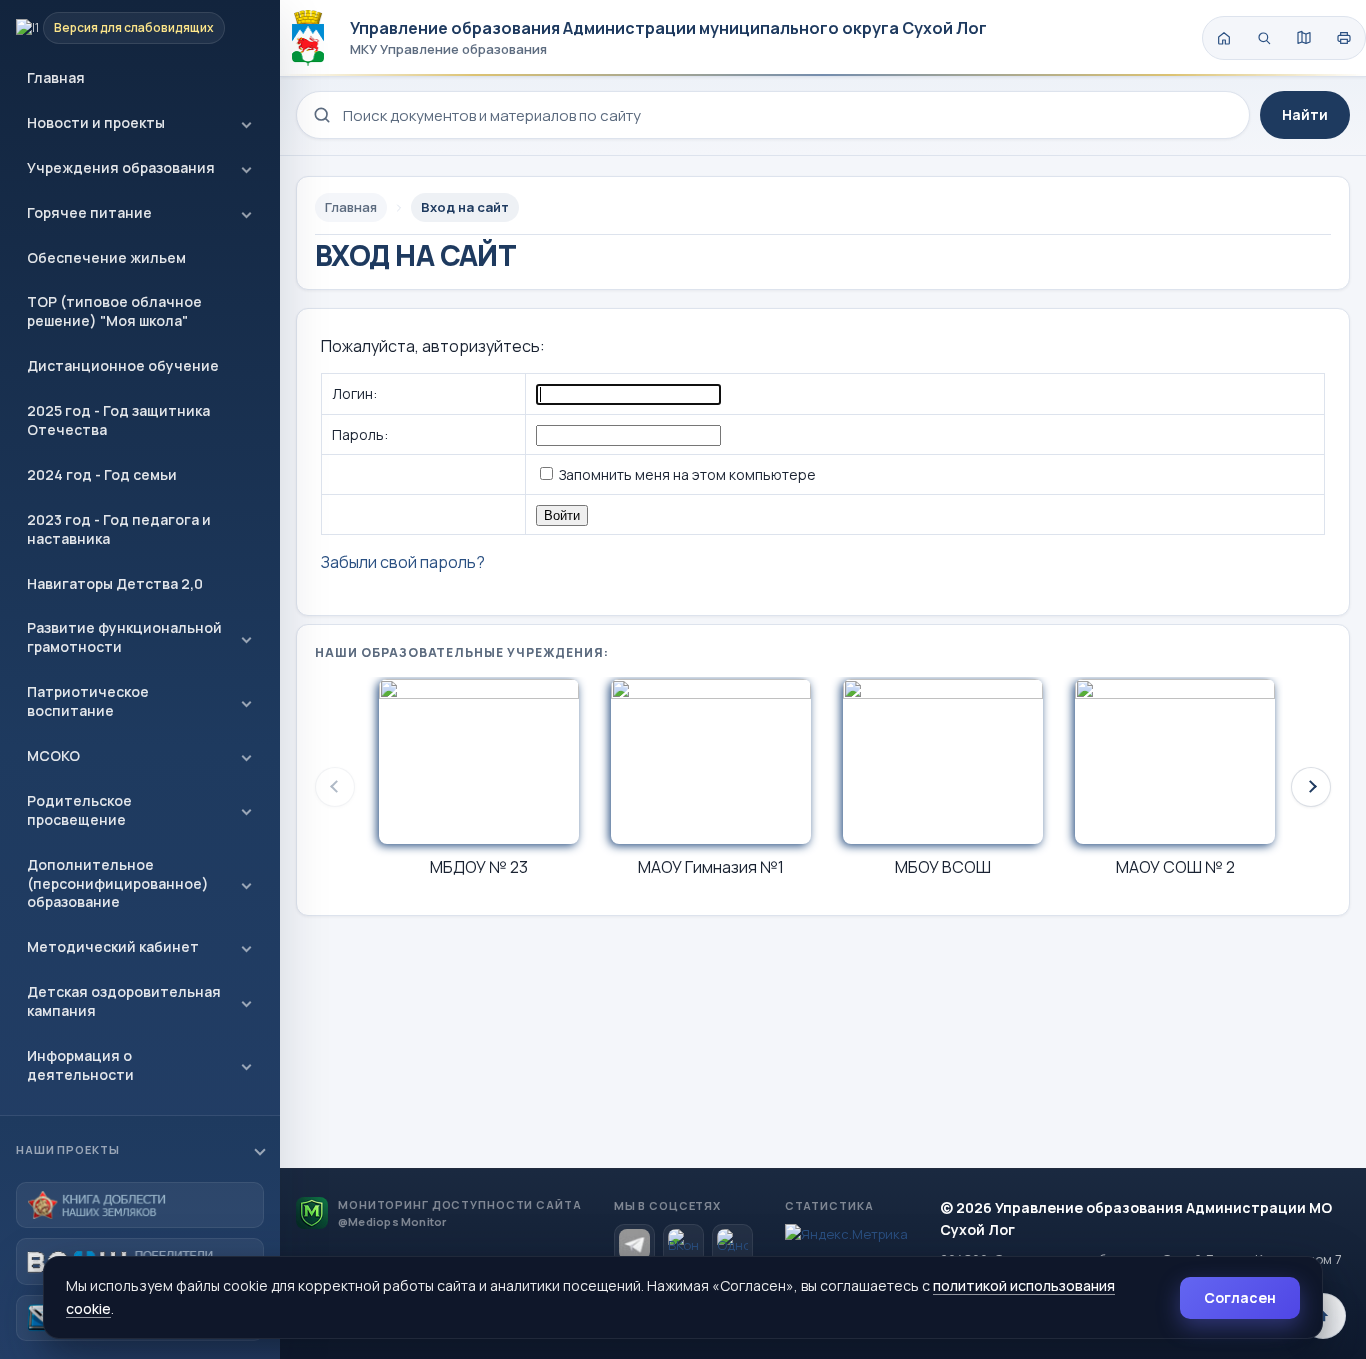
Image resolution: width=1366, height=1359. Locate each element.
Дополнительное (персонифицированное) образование (118, 883)
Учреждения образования (121, 167)
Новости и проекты (96, 122)
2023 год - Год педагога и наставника (119, 529)
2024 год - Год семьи (102, 474)
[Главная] (1224, 38)
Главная (56, 77)
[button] (1311, 787)
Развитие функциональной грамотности (124, 637)
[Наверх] (1323, 1316)
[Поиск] (1264, 38)
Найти (1305, 114)
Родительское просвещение (79, 810)
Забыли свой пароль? (403, 562)
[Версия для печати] (1344, 38)
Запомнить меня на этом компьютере (686, 474)
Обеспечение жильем (106, 257)
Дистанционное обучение (123, 365)
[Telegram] (634, 1244)
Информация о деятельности (80, 1065)
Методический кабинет (113, 946)
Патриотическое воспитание (88, 701)
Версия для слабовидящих (134, 27)
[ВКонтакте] (683, 1244)
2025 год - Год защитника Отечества (118, 420)
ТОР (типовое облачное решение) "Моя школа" (114, 311)
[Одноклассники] (732, 1244)
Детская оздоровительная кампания (124, 1001)
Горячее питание (89, 212)
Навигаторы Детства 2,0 (115, 583)
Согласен (1240, 1297)
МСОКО (53, 755)
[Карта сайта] (1304, 38)
